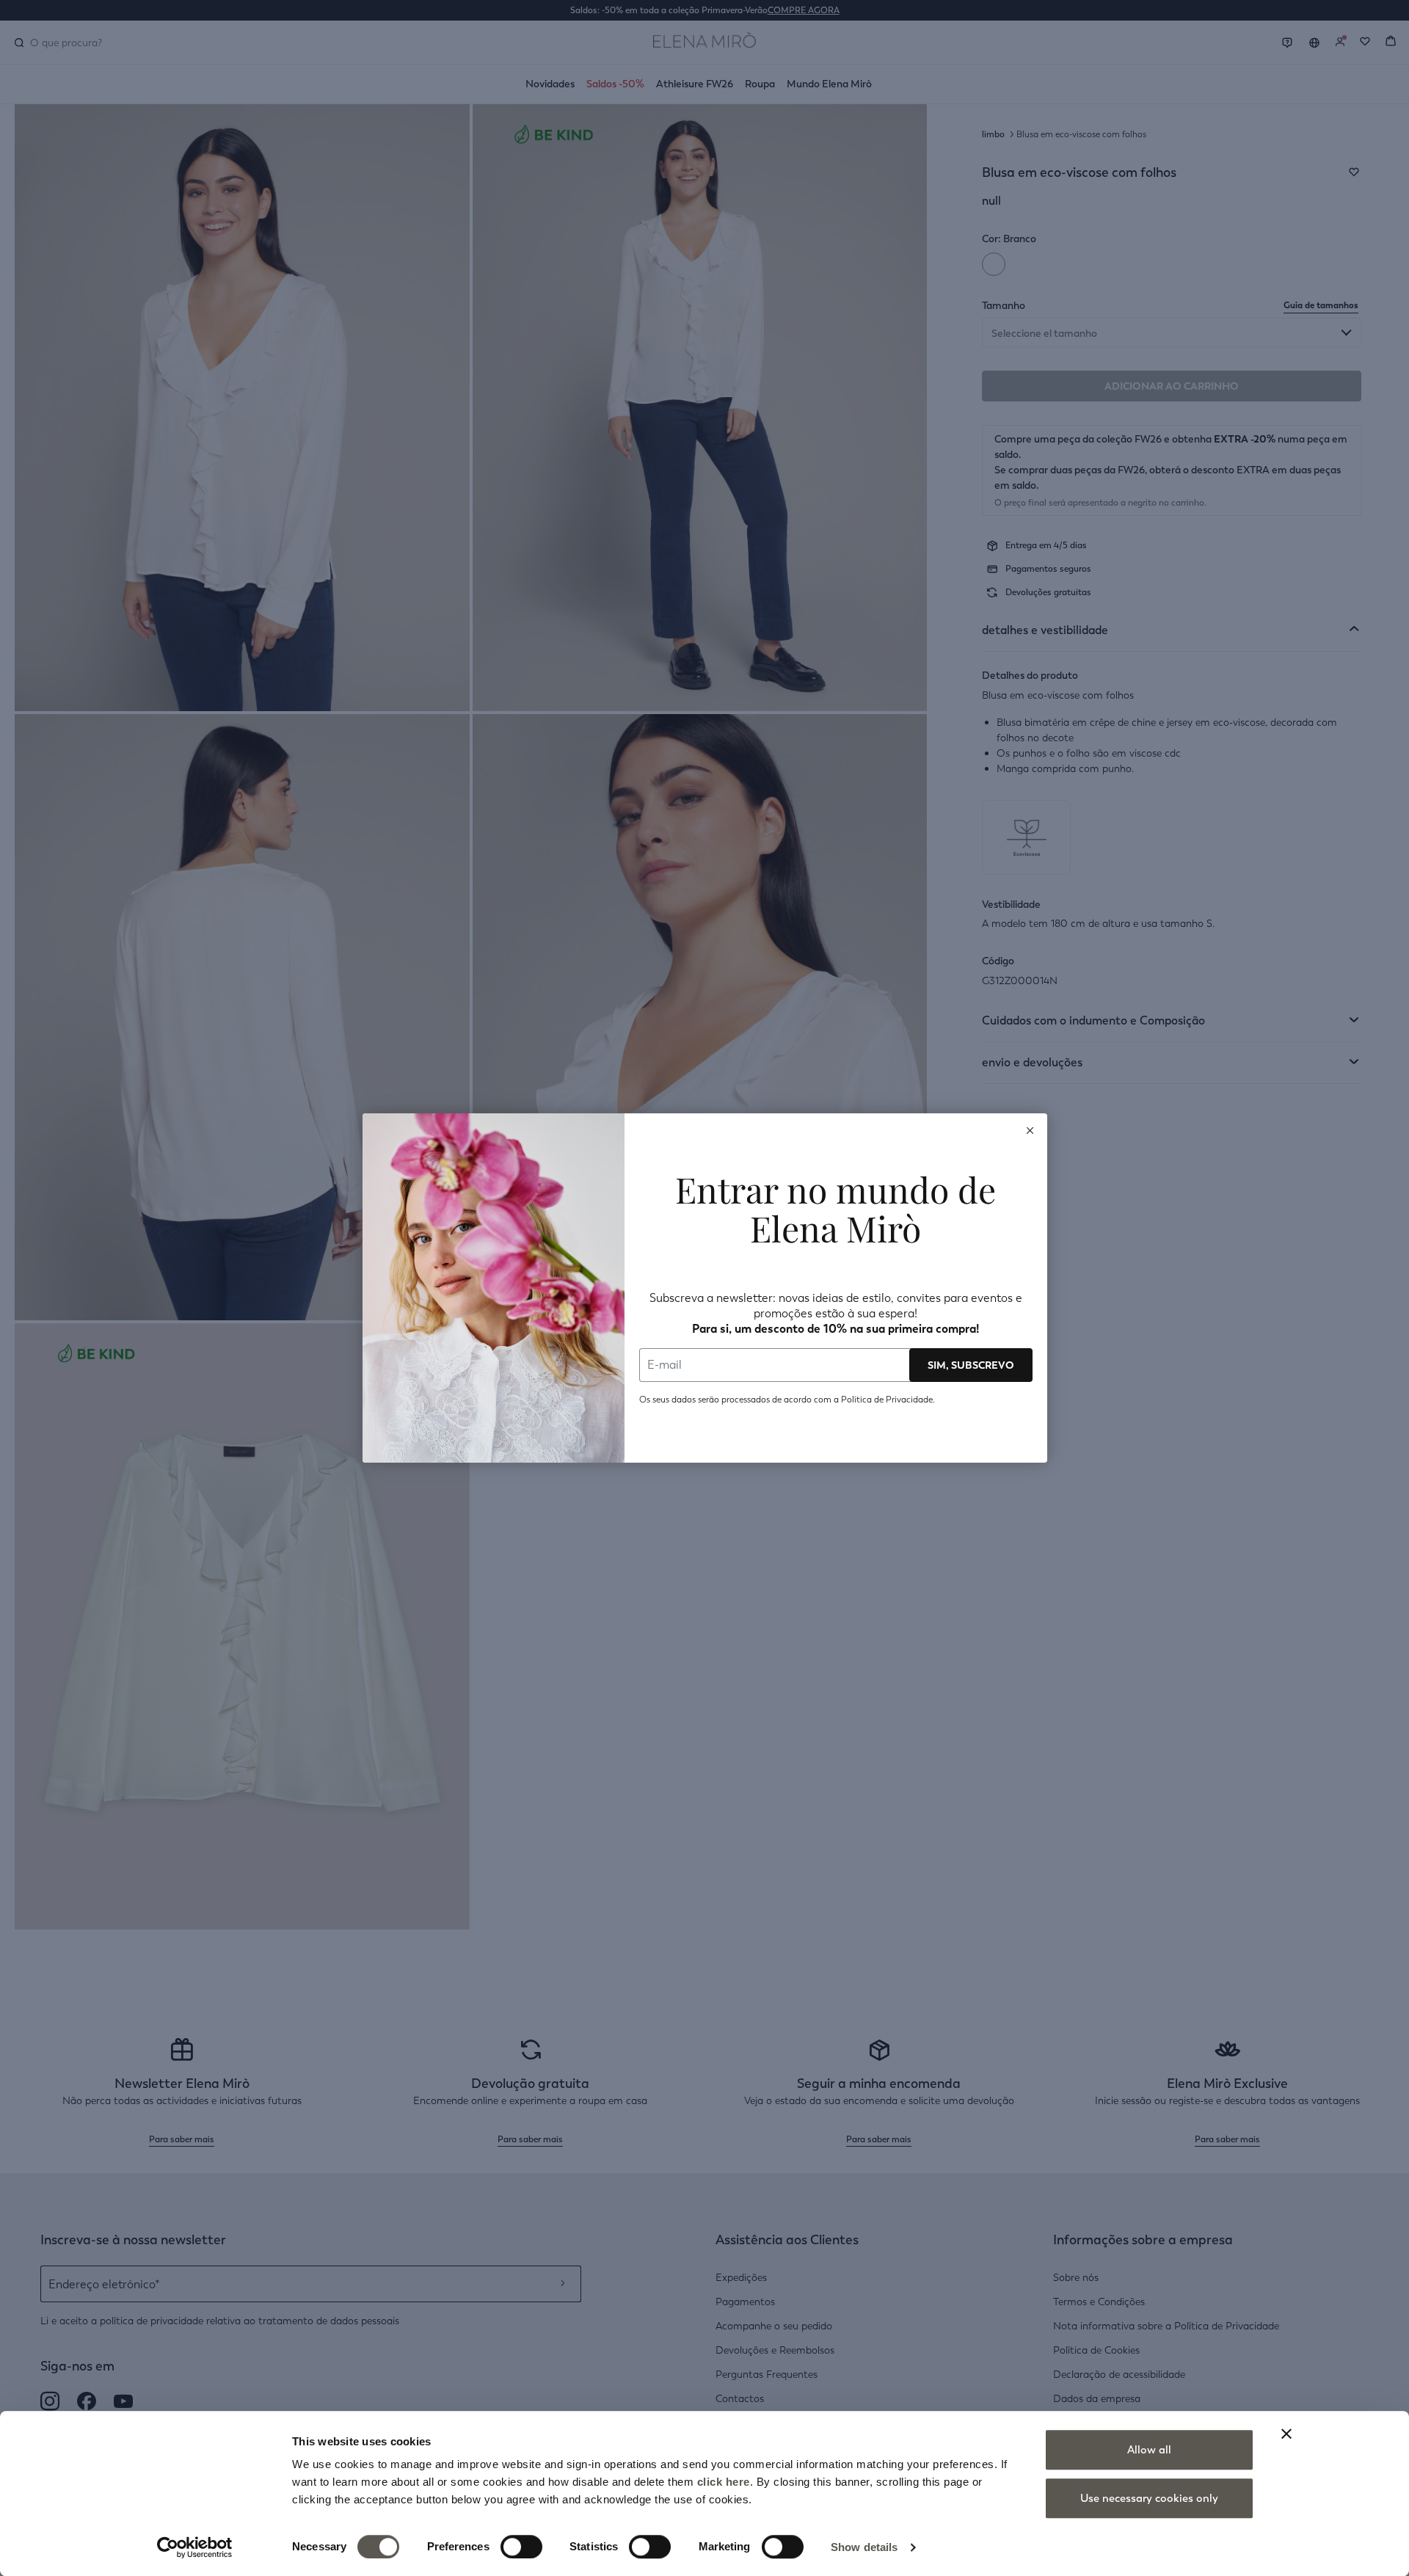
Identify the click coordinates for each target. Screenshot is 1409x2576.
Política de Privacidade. (888, 1400)
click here (724, 2482)
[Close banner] (1286, 2434)
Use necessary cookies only (1149, 2498)
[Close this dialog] (1030, 1130)
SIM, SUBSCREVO (971, 1365)
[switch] (521, 2547)
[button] (1030, 1130)
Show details (864, 2547)
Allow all (1149, 2450)
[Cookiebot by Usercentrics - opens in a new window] (195, 2547)
